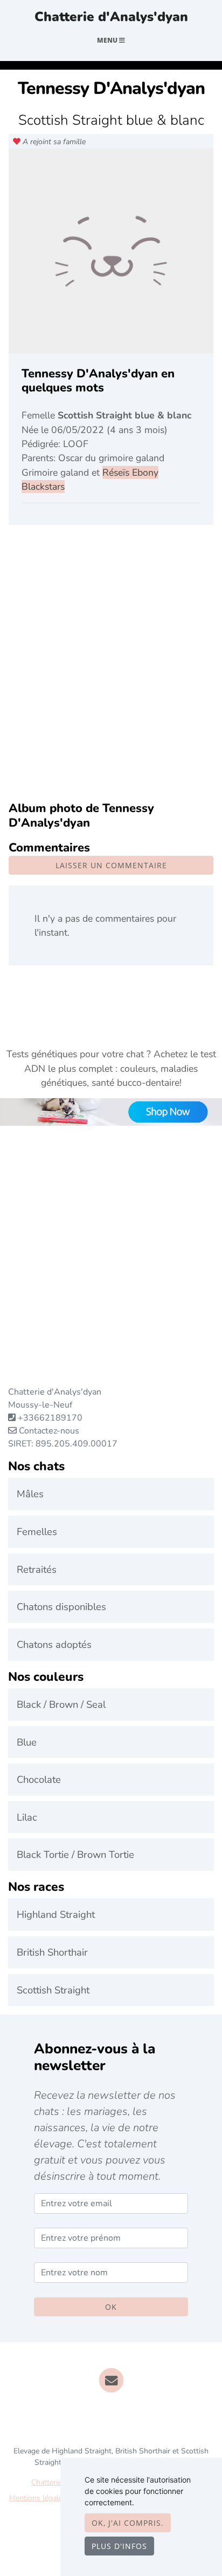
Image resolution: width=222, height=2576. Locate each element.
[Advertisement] (111, 664)
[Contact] (111, 2380)
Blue (27, 1742)
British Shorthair (52, 1952)
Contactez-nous (48, 1431)
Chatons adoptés (54, 1644)
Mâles (30, 1494)
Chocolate (39, 1779)
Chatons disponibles (61, 1607)
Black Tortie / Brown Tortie (75, 1854)
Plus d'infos (119, 2546)
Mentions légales (38, 2498)
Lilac (27, 1817)
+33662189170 (50, 1418)
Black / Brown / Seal (61, 1704)
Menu (108, 40)
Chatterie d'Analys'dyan (111, 17)
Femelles (37, 1532)
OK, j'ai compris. (128, 2523)
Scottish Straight (53, 1990)
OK (111, 2307)
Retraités (37, 1569)
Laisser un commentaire (111, 865)
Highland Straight (56, 1914)
